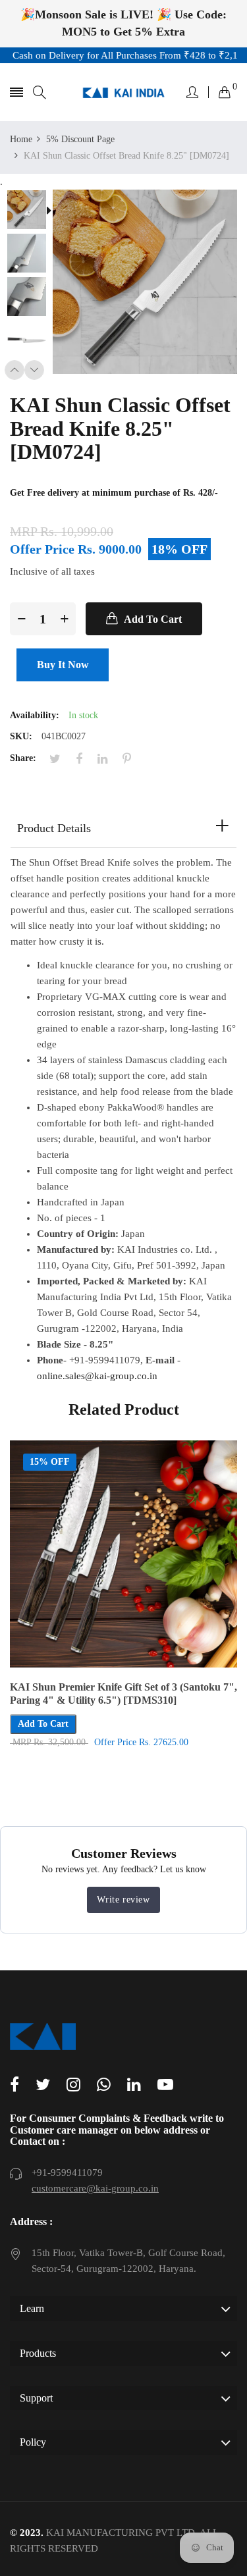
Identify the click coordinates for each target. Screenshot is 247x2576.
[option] (31, 211)
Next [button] (34, 370)
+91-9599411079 (67, 2172)
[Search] (40, 92)
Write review (123, 1900)
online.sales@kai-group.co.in (97, 1376)
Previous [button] (14, 370)
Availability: (35, 715)
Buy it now (63, 665)
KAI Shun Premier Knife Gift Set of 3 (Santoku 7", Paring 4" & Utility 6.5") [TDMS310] (123, 1694)
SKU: (21, 736)
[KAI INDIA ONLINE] (123, 92)
